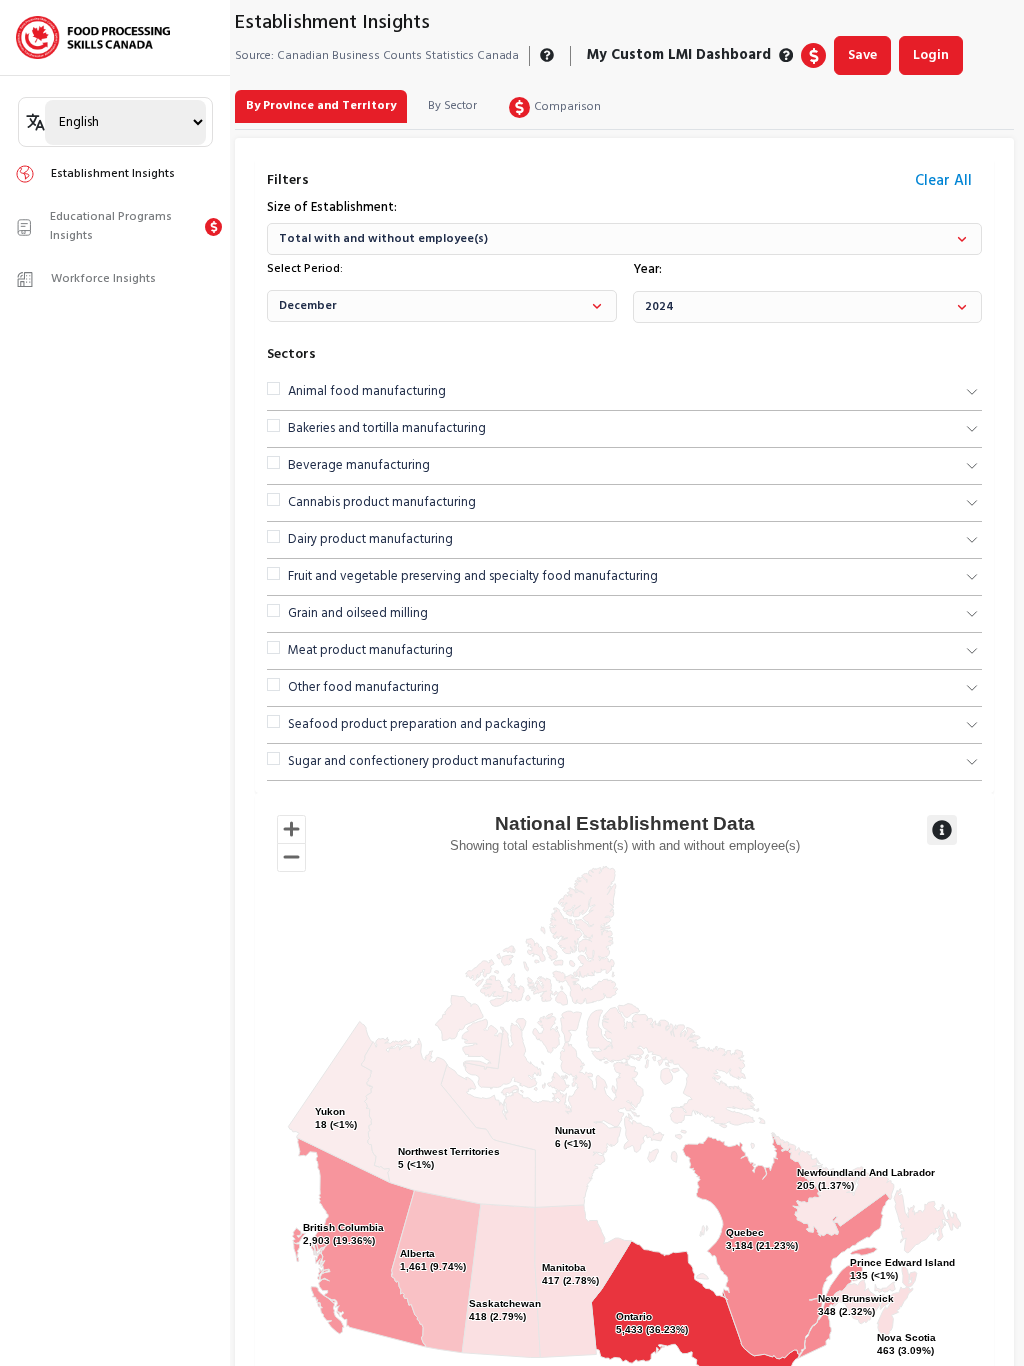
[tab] (321, 106)
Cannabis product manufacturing (382, 503)
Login (931, 55)
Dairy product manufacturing (370, 540)
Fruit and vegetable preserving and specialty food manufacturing (473, 577)
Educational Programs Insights (111, 226)
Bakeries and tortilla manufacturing (387, 429)
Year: (647, 270)
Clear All (943, 181)
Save (862, 55)
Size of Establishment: (332, 208)
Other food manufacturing (363, 688)
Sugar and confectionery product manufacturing (426, 762)
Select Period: (305, 269)
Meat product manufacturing (370, 651)
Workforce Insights (103, 279)
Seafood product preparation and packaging (417, 725)
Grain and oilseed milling (358, 614)
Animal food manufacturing (367, 392)
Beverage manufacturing (359, 466)
